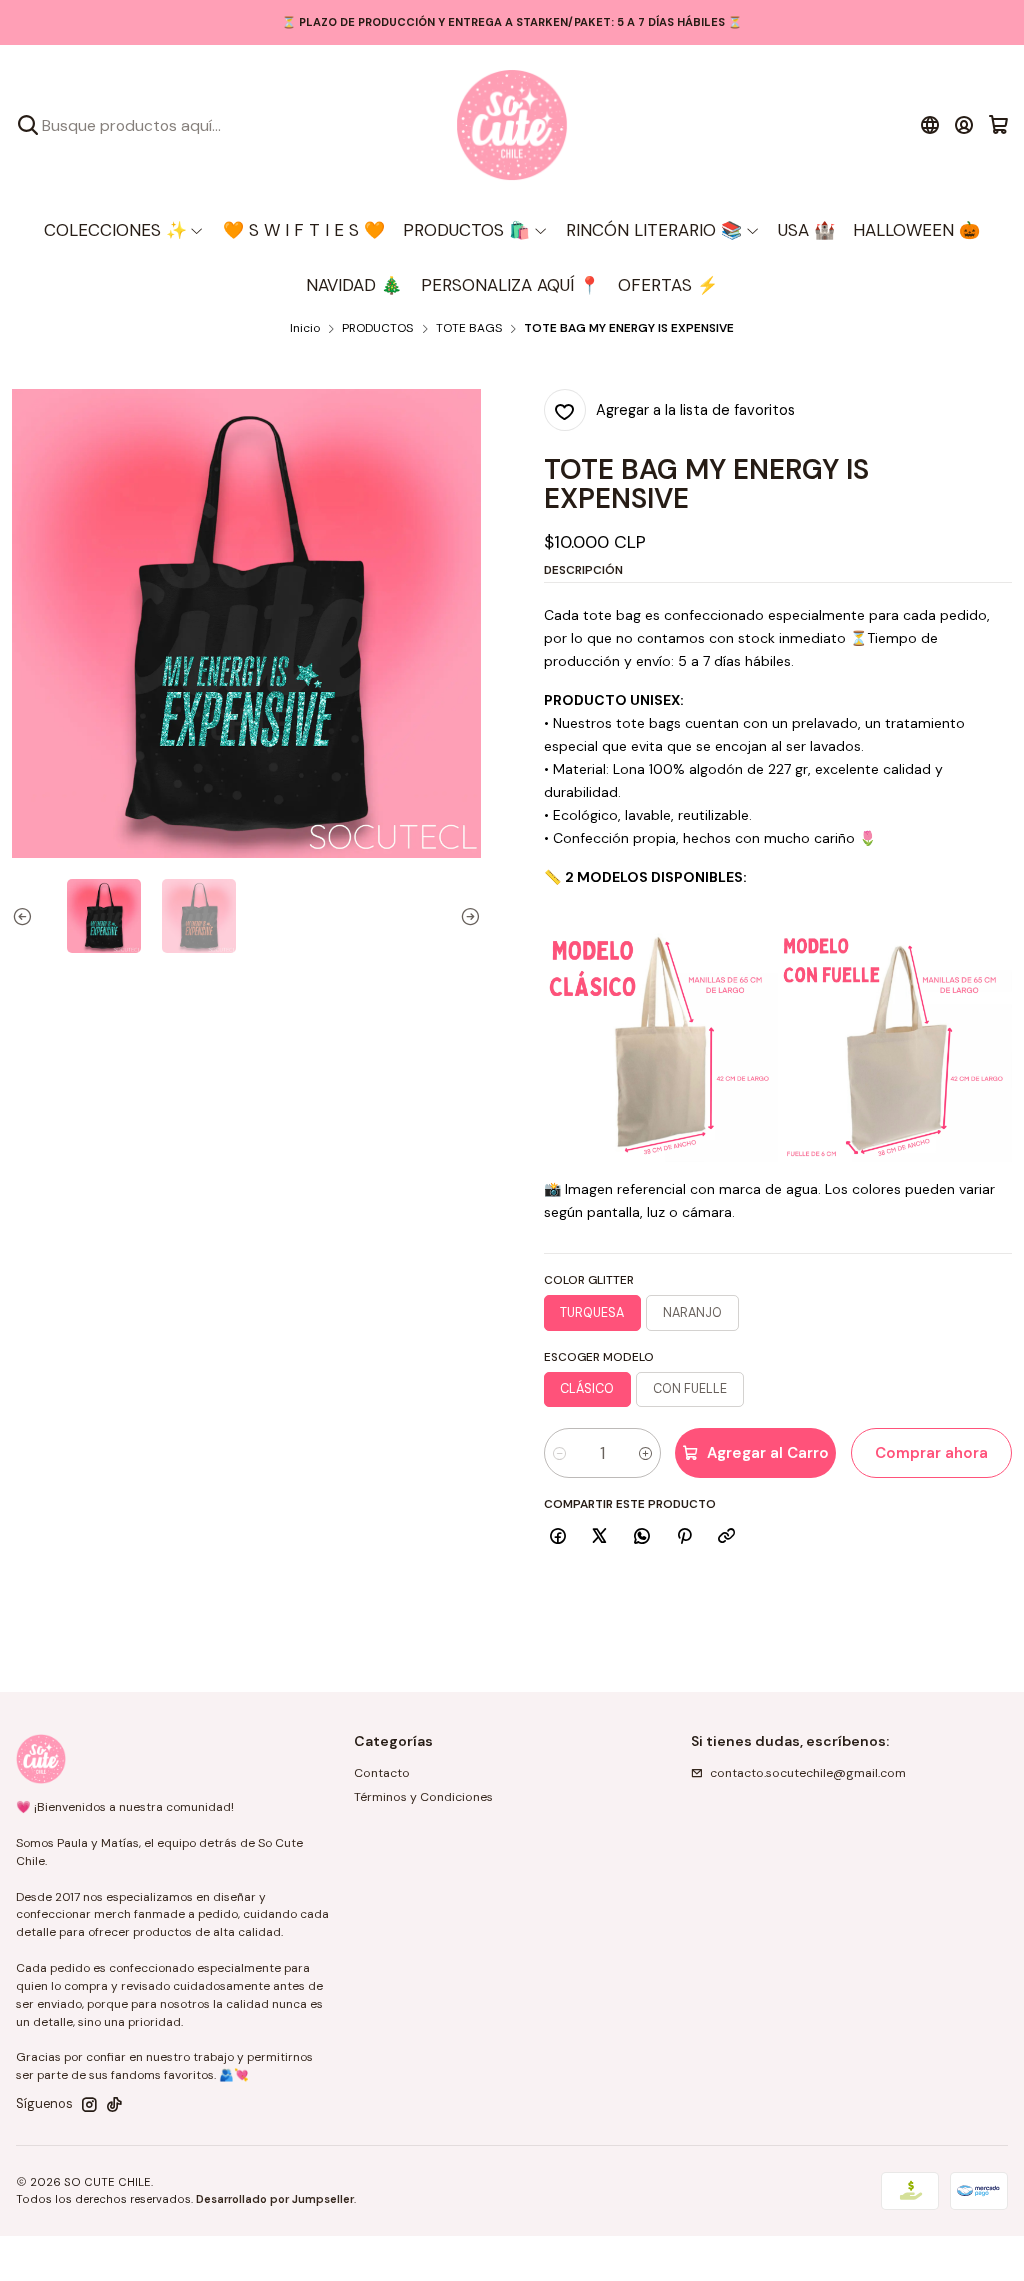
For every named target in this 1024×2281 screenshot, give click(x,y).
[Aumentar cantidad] (645, 1453)
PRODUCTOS (377, 329)
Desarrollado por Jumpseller (275, 2199)
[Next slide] (466, 916)
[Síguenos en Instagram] (89, 2105)
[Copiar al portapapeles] (727, 1537)
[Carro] (998, 125)
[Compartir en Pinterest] (684, 1537)
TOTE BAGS (469, 329)
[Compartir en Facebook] (558, 1537)
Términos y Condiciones (423, 1797)
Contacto (382, 1773)
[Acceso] (964, 125)
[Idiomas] (929, 125)
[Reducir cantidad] (559, 1453)
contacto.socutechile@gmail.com (808, 1773)
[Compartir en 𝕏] (600, 1537)
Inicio (305, 329)
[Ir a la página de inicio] (512, 125)
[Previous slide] (27, 916)
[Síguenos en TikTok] (114, 2105)
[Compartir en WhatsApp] (642, 1537)
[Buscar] (28, 125)
